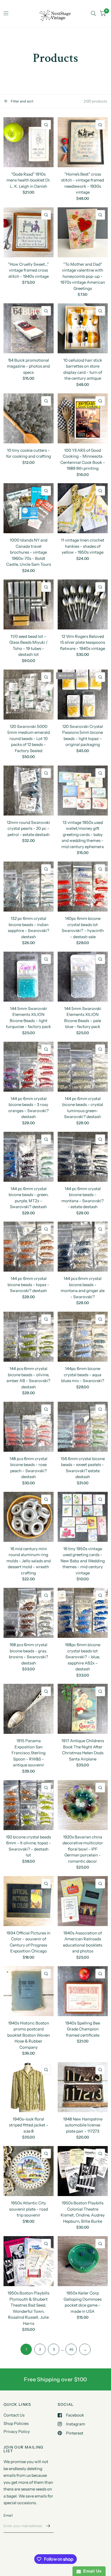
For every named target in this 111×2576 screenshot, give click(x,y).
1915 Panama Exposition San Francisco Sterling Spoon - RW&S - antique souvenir (29, 1753)
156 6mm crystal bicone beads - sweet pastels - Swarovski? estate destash (83, 1468)
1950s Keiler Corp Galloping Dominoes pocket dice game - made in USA (83, 2302)
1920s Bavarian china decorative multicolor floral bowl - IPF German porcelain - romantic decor (83, 1849)
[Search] (93, 13)
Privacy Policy (17, 2431)
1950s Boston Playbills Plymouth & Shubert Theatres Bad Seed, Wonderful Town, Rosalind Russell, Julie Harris (28, 2308)
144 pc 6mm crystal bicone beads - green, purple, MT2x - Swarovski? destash (29, 1198)
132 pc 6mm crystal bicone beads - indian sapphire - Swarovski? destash (29, 928)
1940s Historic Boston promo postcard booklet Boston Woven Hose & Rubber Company (29, 2035)
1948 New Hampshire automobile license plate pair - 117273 (83, 2125)
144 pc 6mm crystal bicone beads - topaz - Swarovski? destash (28, 1285)
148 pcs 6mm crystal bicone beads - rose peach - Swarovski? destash (28, 1468)
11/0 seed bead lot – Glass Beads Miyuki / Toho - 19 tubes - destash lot (29, 645)
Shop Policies (16, 2423)
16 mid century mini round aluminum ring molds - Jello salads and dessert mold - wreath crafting (29, 1561)
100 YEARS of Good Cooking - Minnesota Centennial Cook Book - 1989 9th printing (83, 459)
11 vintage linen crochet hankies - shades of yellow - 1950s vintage (83, 546)
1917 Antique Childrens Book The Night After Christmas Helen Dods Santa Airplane (83, 1750)
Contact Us (14, 2415)
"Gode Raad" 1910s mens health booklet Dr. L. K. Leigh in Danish (28, 180)
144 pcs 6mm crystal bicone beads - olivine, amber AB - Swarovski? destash (28, 1378)
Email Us (91, 2571)
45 (71, 2349)
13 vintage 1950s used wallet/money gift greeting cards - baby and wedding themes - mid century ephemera (83, 835)
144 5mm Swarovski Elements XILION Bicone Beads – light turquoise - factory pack (28, 1018)
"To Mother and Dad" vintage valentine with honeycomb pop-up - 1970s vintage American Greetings (83, 276)
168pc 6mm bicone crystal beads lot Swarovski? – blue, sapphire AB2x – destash (83, 1657)
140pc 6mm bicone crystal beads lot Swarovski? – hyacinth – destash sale (83, 928)
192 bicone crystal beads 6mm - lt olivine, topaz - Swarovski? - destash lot (28, 1846)
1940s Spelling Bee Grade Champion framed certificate (83, 2029)
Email (8, 2515)
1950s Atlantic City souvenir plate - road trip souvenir (29, 2209)
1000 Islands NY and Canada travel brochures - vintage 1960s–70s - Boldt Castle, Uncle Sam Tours (29, 552)
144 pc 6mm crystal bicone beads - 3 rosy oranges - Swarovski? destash (29, 1108)
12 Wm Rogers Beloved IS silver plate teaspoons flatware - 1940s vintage (83, 642)
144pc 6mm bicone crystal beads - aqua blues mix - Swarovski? (83, 1375)
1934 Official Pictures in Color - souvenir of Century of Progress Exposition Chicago (28, 1942)
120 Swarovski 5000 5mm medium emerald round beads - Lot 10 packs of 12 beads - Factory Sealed (29, 739)
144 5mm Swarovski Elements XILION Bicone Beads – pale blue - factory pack (83, 1018)
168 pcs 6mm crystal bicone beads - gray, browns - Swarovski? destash (29, 1654)
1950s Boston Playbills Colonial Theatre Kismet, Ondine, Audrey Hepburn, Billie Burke (83, 2212)
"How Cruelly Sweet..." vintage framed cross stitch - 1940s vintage (28, 270)
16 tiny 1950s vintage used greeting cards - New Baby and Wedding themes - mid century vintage (83, 1561)
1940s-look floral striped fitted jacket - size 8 (29, 2125)
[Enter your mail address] (48, 2526)
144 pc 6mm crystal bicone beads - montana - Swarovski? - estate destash (83, 1198)
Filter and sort (22, 101)
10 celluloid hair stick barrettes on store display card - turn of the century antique (83, 369)
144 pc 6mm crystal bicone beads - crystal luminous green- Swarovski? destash (83, 1108)
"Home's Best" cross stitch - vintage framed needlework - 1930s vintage (83, 183)
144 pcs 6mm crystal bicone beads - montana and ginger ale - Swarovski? (83, 1288)
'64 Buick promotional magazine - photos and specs (28, 366)
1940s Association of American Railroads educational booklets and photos (83, 1942)
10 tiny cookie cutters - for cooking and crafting (29, 453)
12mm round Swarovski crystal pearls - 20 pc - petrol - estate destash (28, 828)
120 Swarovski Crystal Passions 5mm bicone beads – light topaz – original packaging (83, 736)
